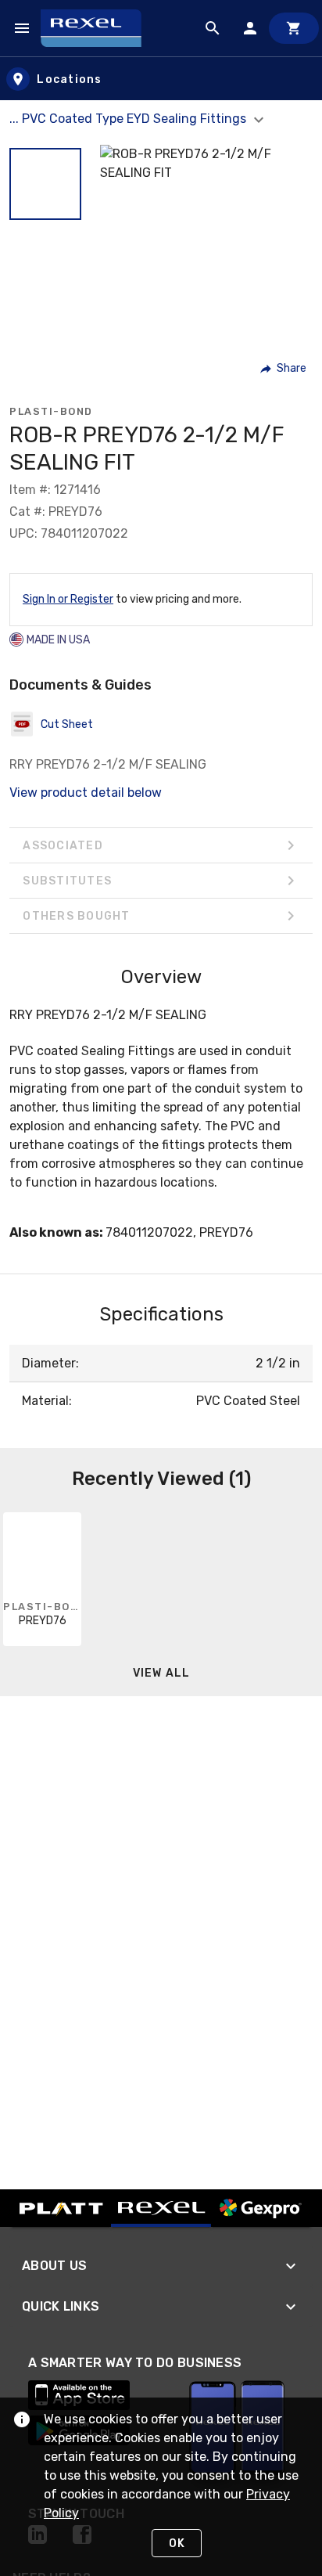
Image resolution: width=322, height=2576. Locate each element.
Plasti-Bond (51, 411)
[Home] (98, 28)
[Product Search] (213, 28)
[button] (45, 184)
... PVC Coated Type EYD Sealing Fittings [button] (129, 119)
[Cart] (294, 28)
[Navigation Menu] (22, 28)
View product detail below (86, 793)
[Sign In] (250, 28)
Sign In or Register (68, 599)
